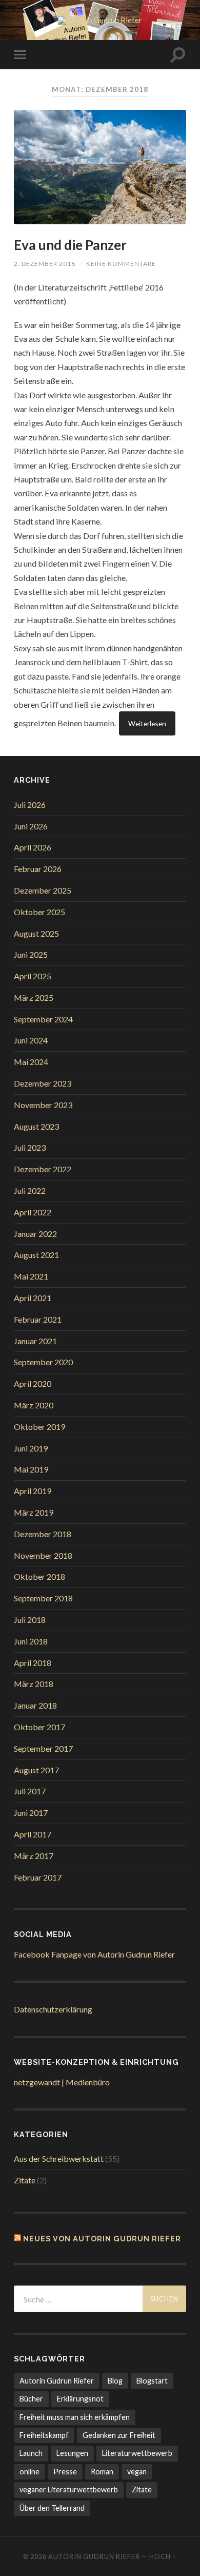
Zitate (25, 2180)
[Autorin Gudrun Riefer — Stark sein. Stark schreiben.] (100, 21)
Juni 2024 (31, 1040)
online (29, 2472)
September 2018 (43, 1598)
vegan (137, 2472)
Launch (31, 2453)
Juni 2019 (31, 1448)
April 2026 (33, 847)
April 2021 (33, 1298)
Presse (65, 2472)
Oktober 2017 (39, 1727)
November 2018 (43, 1555)
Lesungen (72, 2453)
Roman (102, 2472)
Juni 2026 (31, 826)
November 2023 (43, 1105)
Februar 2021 (38, 1319)
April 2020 (33, 1383)
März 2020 (34, 1405)
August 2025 (36, 933)
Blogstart (152, 2381)
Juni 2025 (31, 954)
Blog (115, 2381)
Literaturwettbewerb (137, 2453)
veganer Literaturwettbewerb (69, 2490)
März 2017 (34, 1856)
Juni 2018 (31, 1641)
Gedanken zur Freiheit (119, 2435)
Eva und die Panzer (70, 245)
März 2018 (34, 1684)
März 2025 (34, 998)
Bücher (31, 2399)
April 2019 (33, 1491)
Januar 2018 (35, 1705)
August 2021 (36, 1255)
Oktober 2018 (39, 1576)
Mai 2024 (31, 1062)
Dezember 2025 (43, 890)
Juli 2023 (30, 1147)
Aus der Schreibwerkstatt (59, 2158)
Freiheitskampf (44, 2435)
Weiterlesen (147, 723)
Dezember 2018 (43, 1534)
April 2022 (33, 1212)
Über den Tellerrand (52, 2508)
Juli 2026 (30, 805)
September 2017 (43, 1748)
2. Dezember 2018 (45, 264)
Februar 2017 (38, 1877)
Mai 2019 (31, 1469)
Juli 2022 (30, 1190)
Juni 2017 (31, 1813)
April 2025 (33, 976)
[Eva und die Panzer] (100, 167)
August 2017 (36, 1770)
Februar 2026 (38, 869)
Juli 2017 (30, 1791)
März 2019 (34, 1512)
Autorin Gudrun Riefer (57, 2381)
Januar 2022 (35, 1234)
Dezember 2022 (43, 1169)
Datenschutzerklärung (53, 2009)
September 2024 (43, 1019)
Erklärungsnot (80, 2399)
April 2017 (33, 1834)
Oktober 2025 (39, 912)
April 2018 (33, 1663)
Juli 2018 (30, 1620)
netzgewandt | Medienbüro (62, 2082)
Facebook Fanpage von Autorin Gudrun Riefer (94, 1954)
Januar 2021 (35, 1341)
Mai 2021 (31, 1276)
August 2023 (36, 1126)
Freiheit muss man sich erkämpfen (75, 2417)
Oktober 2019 (39, 1427)
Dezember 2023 (43, 1083)
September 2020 (43, 1362)
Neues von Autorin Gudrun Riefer (102, 2239)
